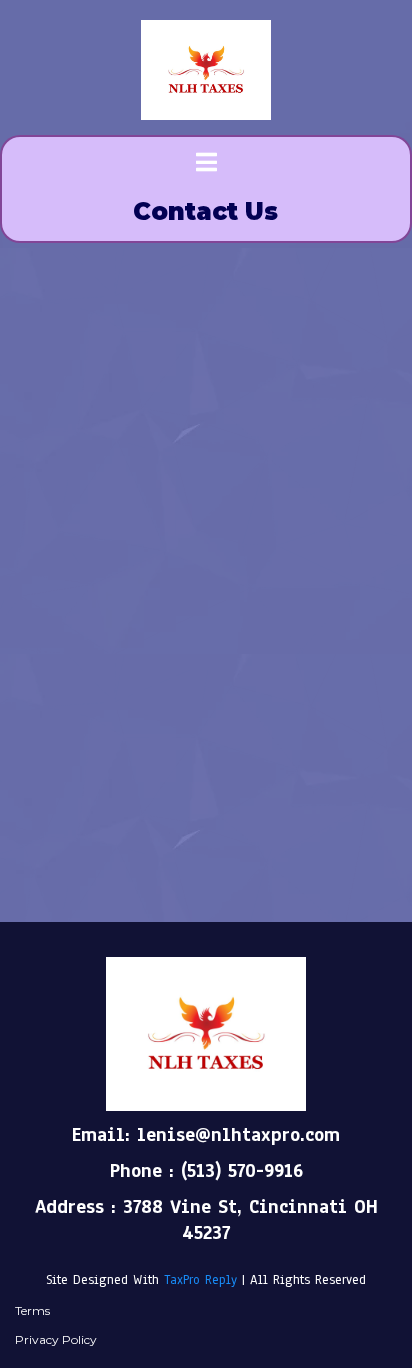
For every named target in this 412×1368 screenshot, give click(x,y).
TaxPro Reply (200, 1280)
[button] (206, 164)
